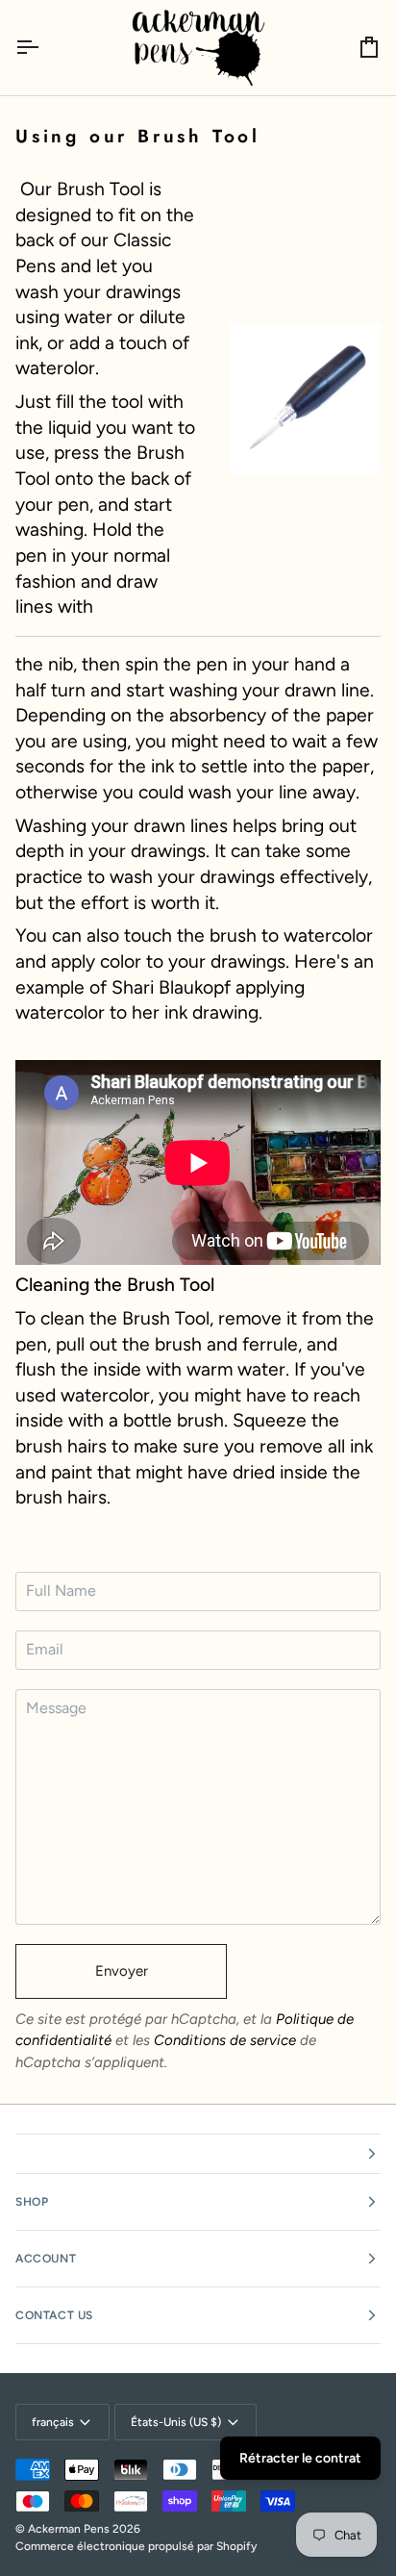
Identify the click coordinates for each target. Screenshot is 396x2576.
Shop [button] (32, 2202)
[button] (198, 2154)
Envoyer (122, 1971)
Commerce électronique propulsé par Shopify (136, 2546)
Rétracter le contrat (300, 2458)
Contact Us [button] (54, 2315)
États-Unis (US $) (176, 2422)
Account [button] (46, 2259)
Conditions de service (225, 2040)
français (53, 2422)
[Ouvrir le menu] (44, 48)
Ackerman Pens (69, 2529)
